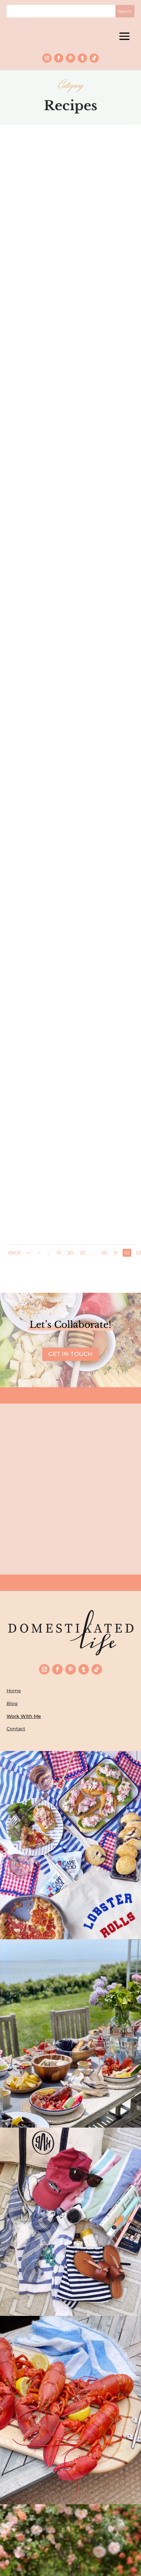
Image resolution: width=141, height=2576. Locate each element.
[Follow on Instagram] (47, 58)
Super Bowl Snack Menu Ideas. (71, 443)
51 (116, 1253)
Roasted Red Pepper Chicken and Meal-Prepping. (71, 994)
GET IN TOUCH (70, 1354)
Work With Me (24, 1716)
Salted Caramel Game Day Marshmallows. (70, 1178)
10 (59, 1253)
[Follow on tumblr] (82, 58)
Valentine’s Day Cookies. (70, 266)
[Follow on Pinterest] (70, 58)
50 (104, 1253)
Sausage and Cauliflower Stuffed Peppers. (70, 624)
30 (82, 1253)
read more (71, 302)
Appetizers (75, 820)
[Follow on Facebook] (59, 58)
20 (70, 1253)
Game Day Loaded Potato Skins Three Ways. (71, 809)
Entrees (76, 636)
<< (29, 1253)
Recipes (95, 274)
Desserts (75, 274)
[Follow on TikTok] (94, 58)
